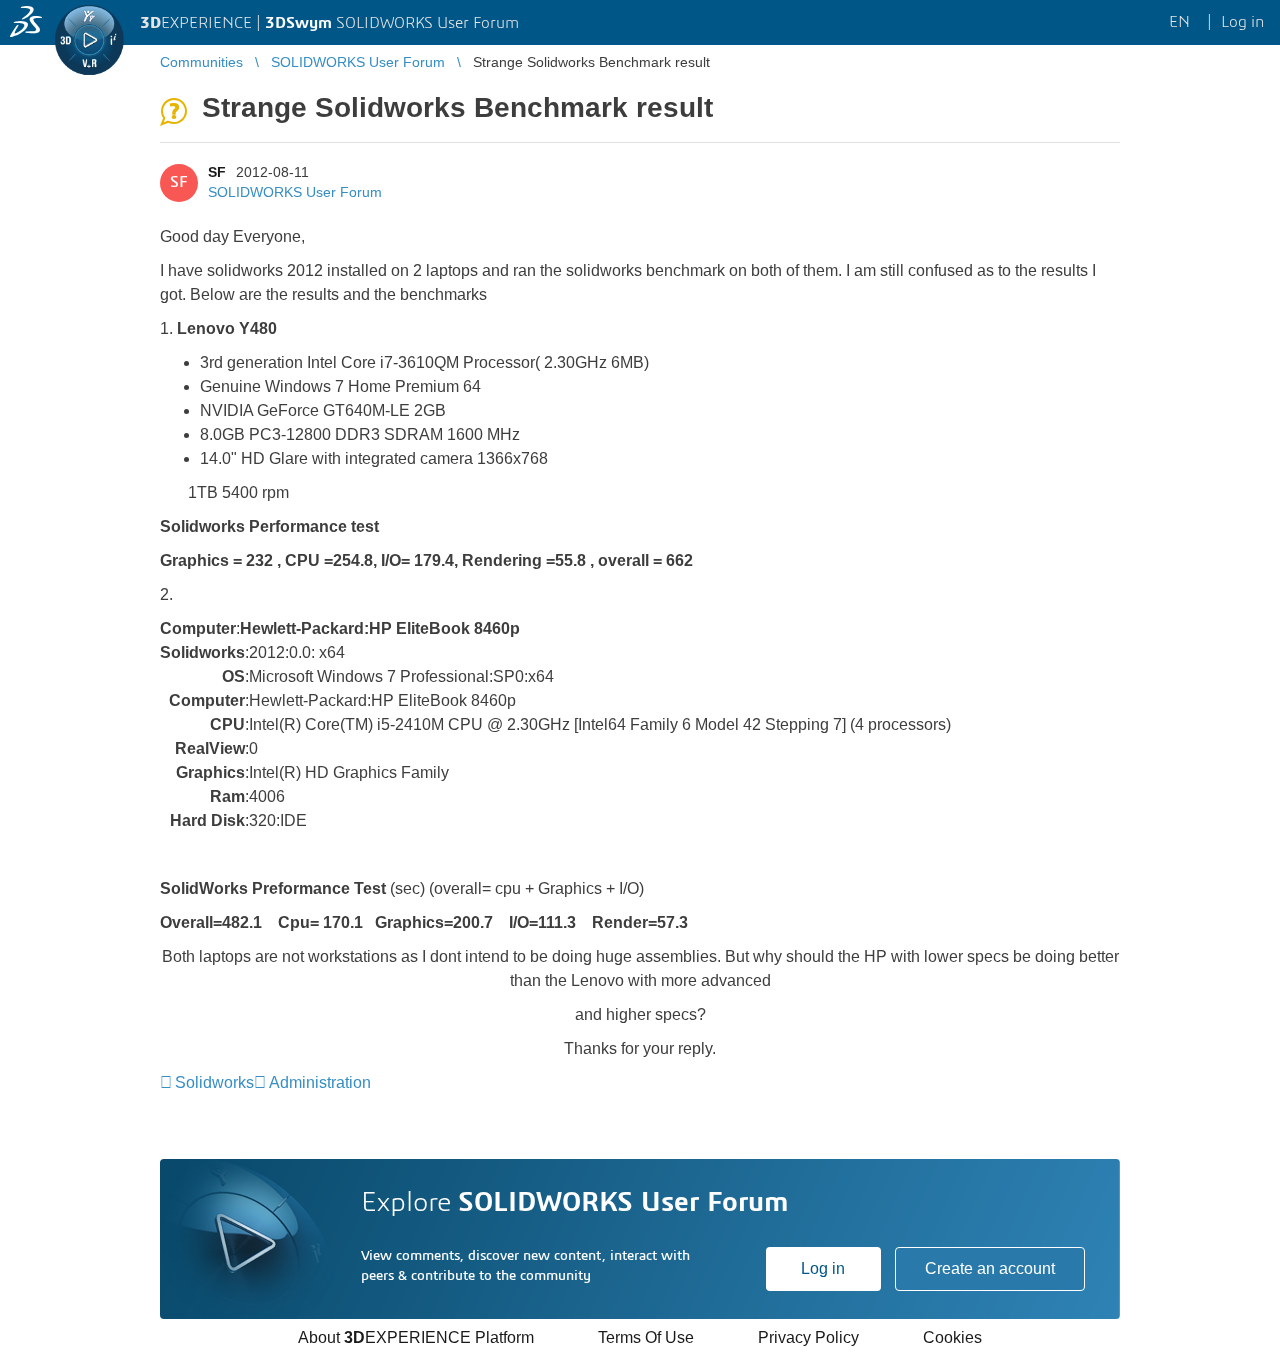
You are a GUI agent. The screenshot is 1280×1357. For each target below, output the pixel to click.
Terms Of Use (646, 1337)
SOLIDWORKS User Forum (295, 192)
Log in (823, 1268)
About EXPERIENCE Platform (416, 1337)
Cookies (952, 1337)
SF (217, 172)
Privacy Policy (808, 1337)
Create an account (990, 1268)
